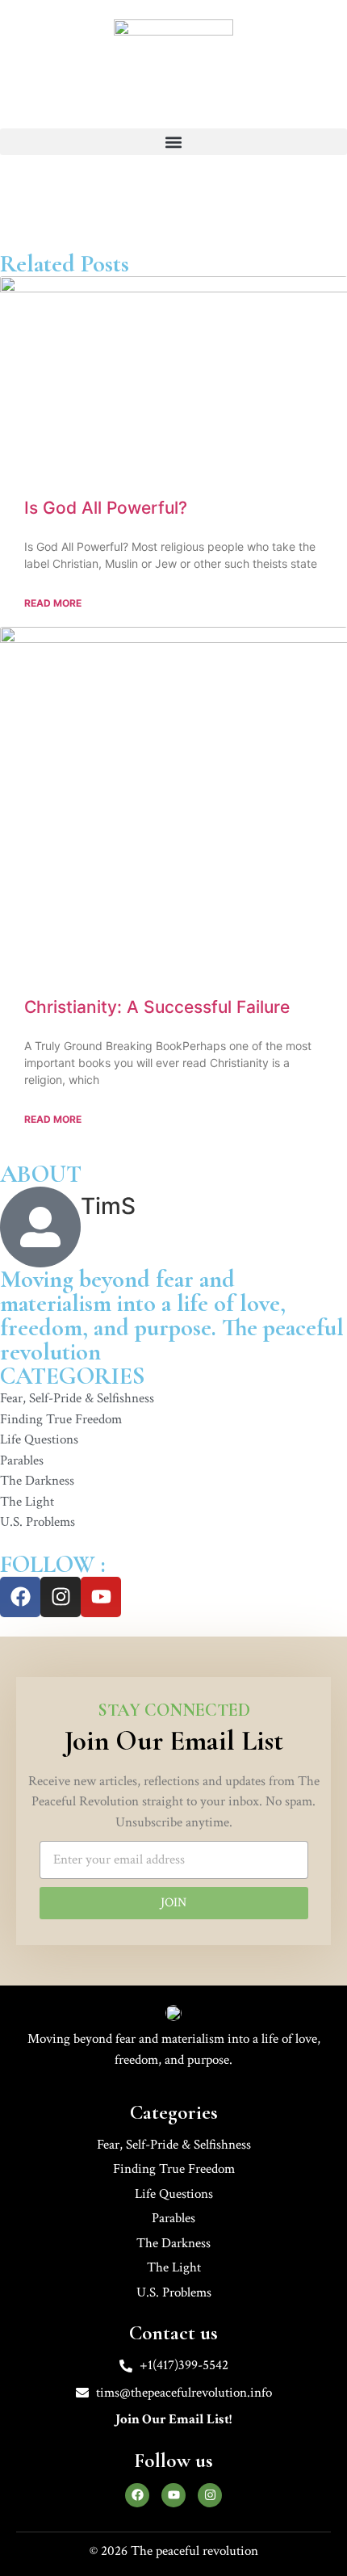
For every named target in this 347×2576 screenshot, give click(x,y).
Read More (53, 603)
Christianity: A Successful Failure (157, 1007)
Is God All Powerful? (106, 508)
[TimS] (40, 1227)
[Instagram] (61, 1597)
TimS (108, 1206)
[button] (173, 142)
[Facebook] (20, 1597)
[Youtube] (101, 1597)
